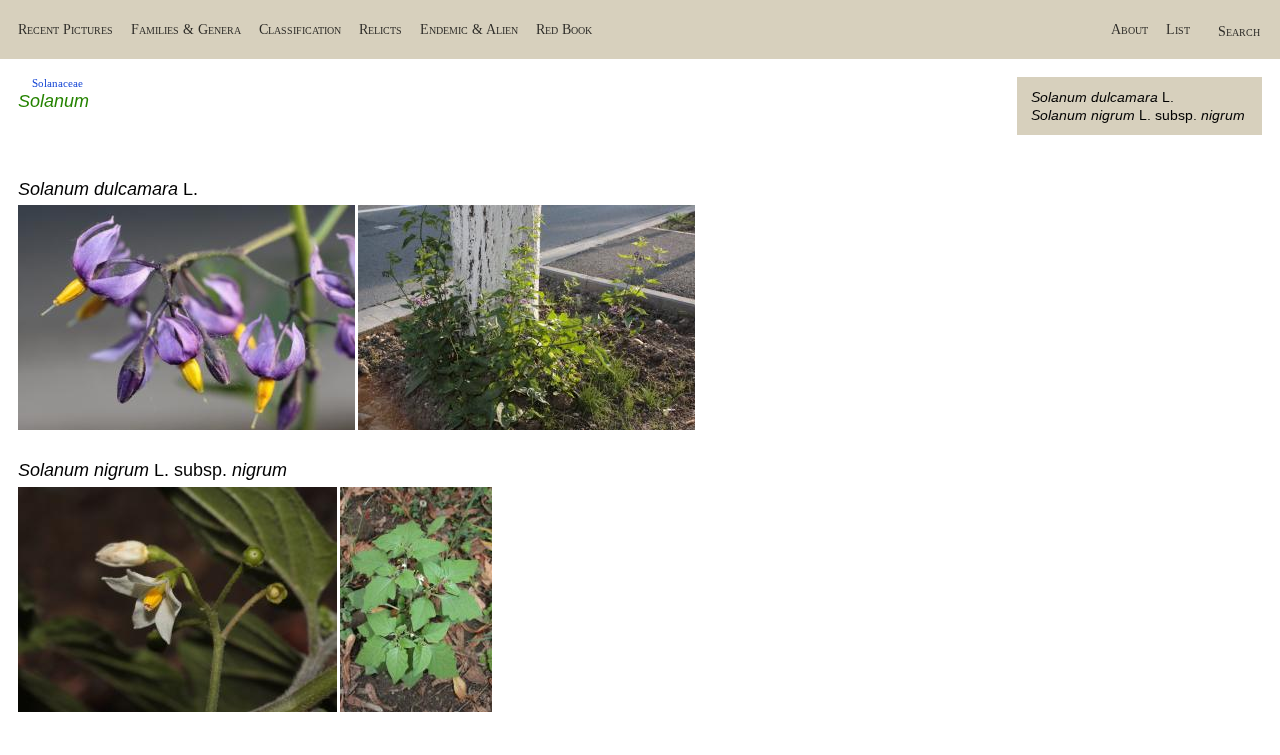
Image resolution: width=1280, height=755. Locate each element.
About (1129, 29)
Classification (300, 29)
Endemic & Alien (469, 29)
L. (1102, 97)
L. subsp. (1138, 115)
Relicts (380, 29)
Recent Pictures (65, 29)
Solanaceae (57, 83)
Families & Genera (186, 29)
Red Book (564, 29)
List (1178, 29)
